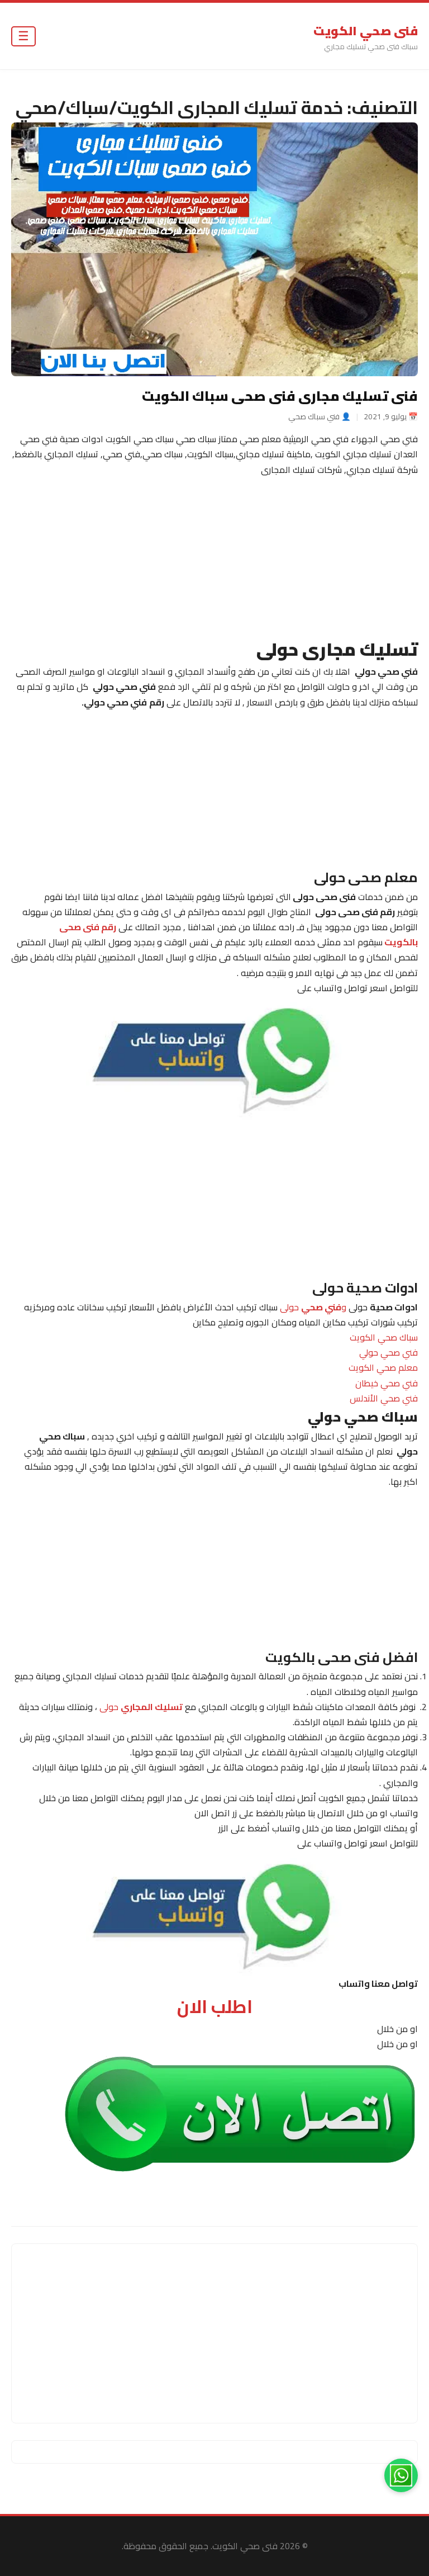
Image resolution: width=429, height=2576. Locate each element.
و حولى (313, 1307)
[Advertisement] (214, 556)
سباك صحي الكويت (384, 1337)
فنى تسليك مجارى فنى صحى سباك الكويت (280, 396)
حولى (141, 1707)
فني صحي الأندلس (384, 1398)
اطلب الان (215, 2006)
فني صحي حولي (389, 1352)
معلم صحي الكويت (383, 1368)
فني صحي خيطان (387, 1383)
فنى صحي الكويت (366, 31)
